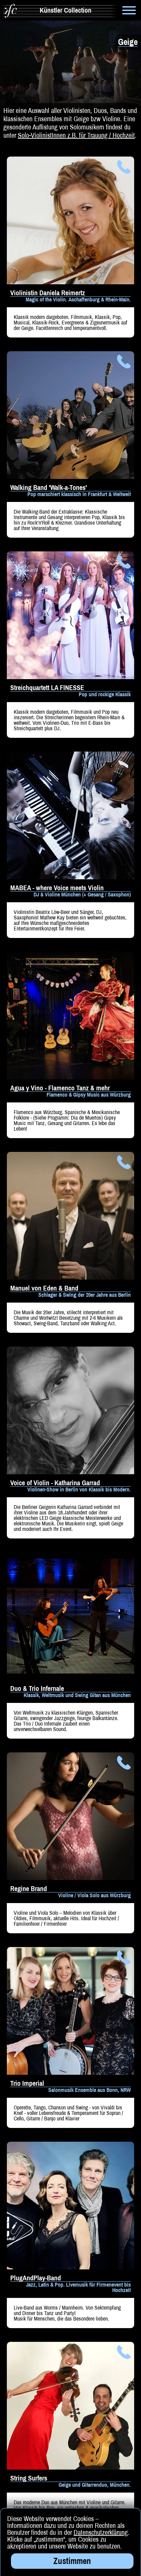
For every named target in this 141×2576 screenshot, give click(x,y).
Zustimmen (72, 2561)
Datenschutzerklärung (101, 2532)
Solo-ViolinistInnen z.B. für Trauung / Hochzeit (76, 135)
